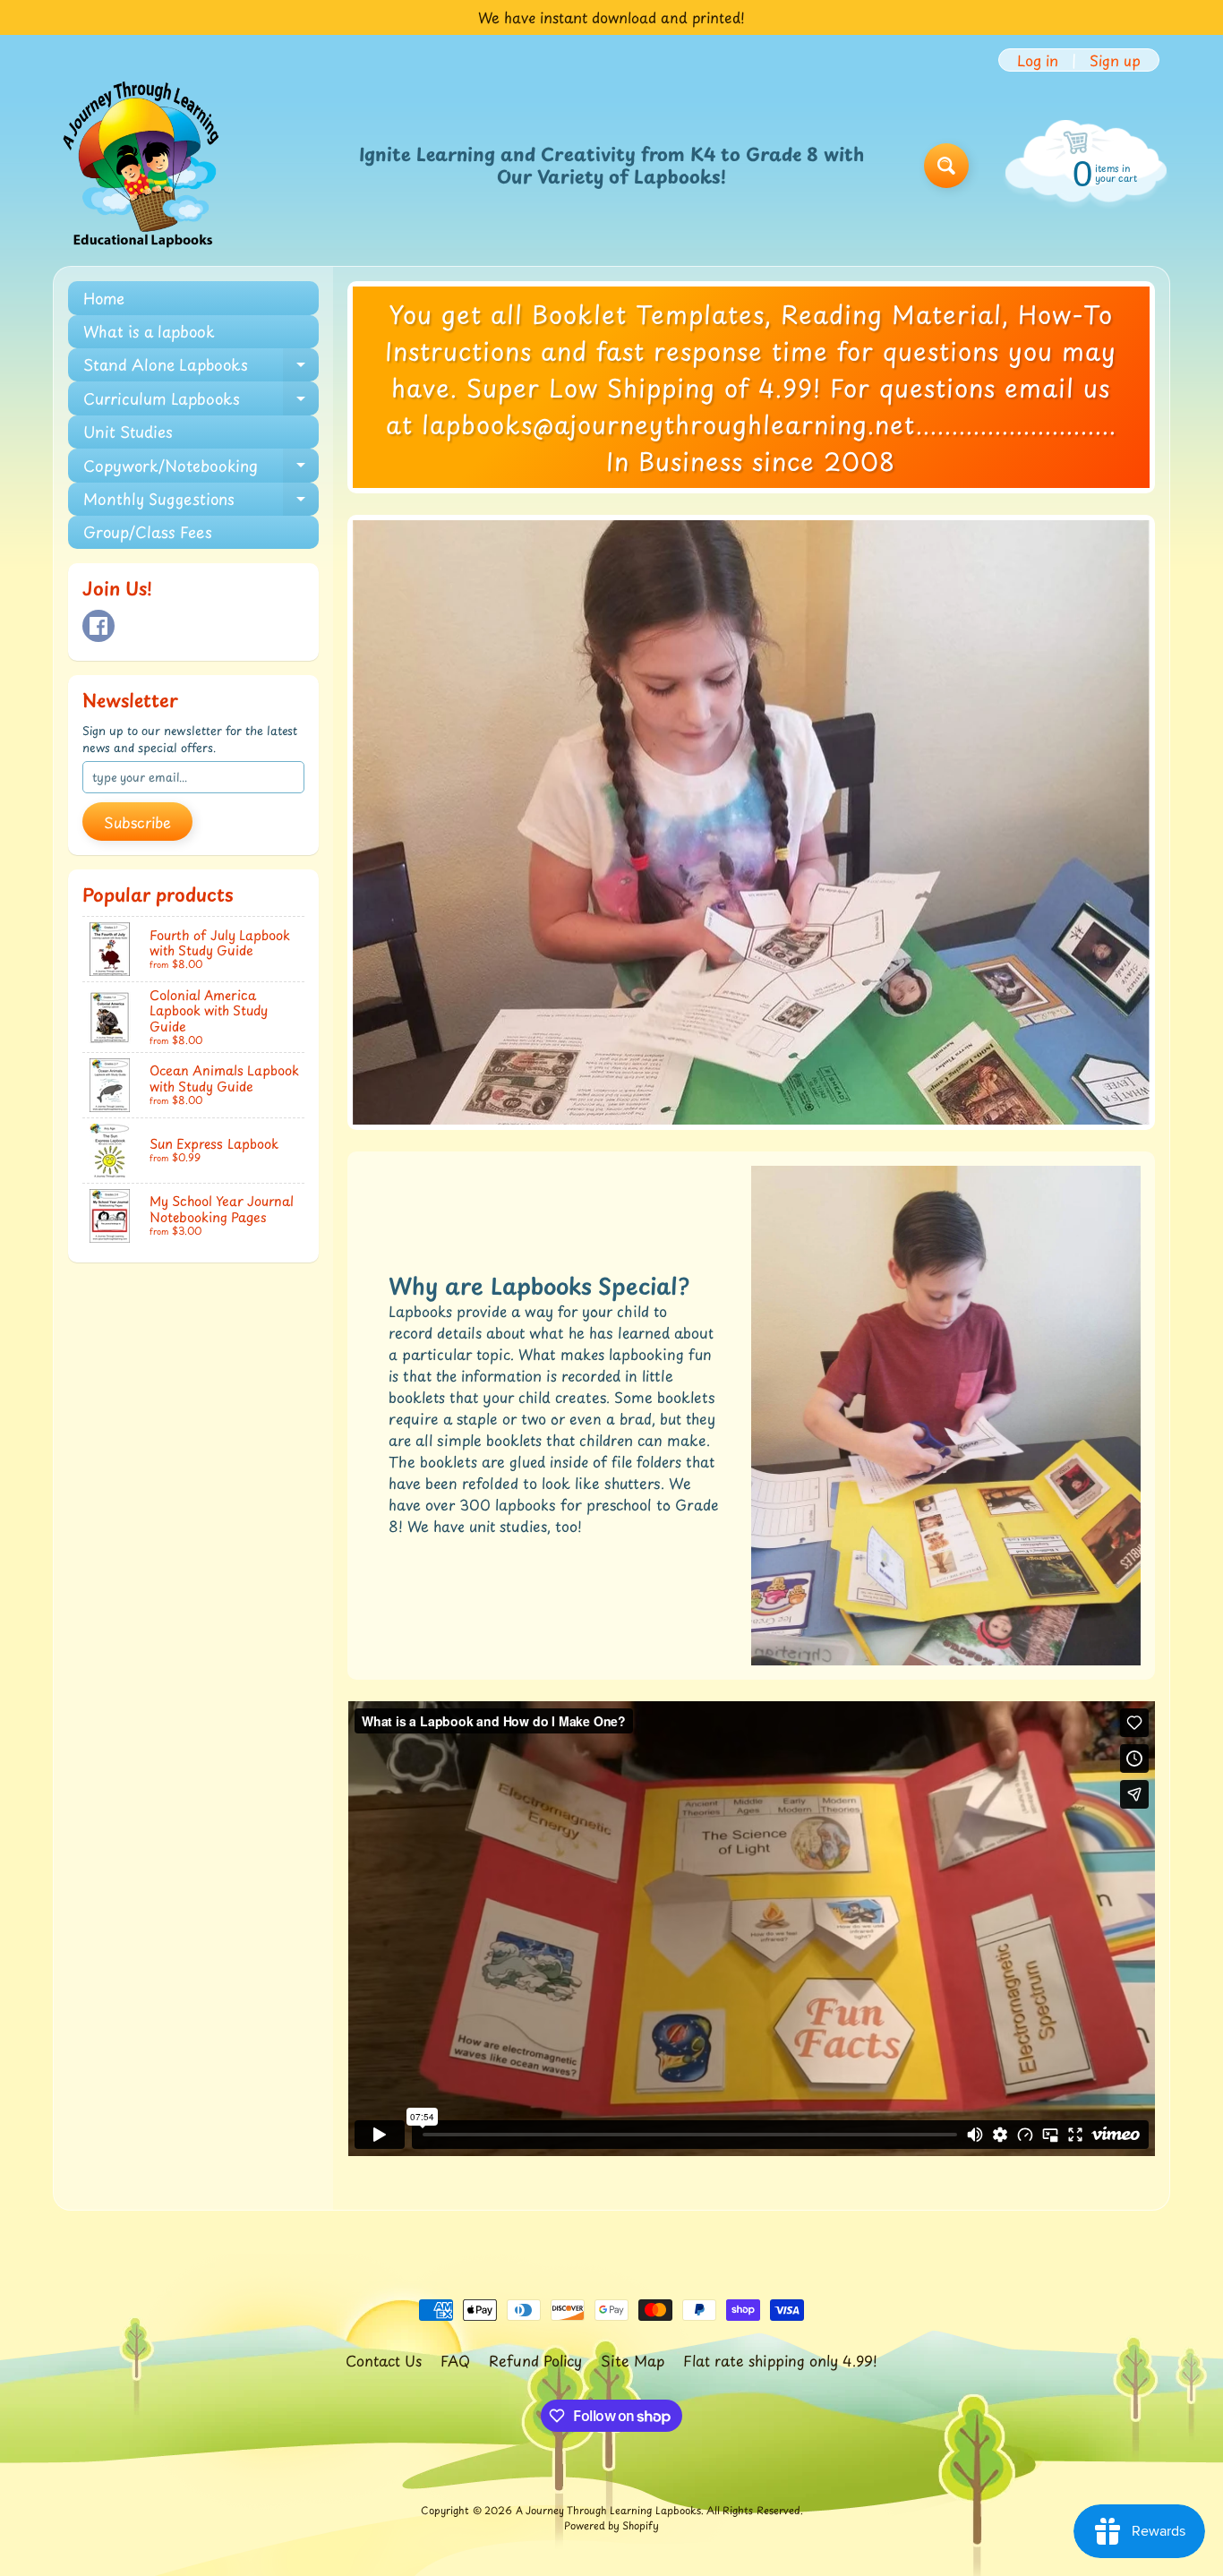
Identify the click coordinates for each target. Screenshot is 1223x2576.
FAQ (455, 2360)
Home (104, 298)
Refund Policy (535, 2360)
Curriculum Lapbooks (201, 401)
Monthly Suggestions (201, 501)
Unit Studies (128, 432)
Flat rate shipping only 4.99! (780, 2360)
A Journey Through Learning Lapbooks (608, 2510)
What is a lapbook (149, 331)
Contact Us (384, 2360)
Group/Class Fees (148, 532)
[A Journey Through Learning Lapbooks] (142, 166)
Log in (1038, 60)
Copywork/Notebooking (201, 468)
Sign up (1115, 60)
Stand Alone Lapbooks (201, 367)
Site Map (633, 2360)
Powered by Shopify (611, 2525)
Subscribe (137, 822)
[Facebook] (98, 626)
